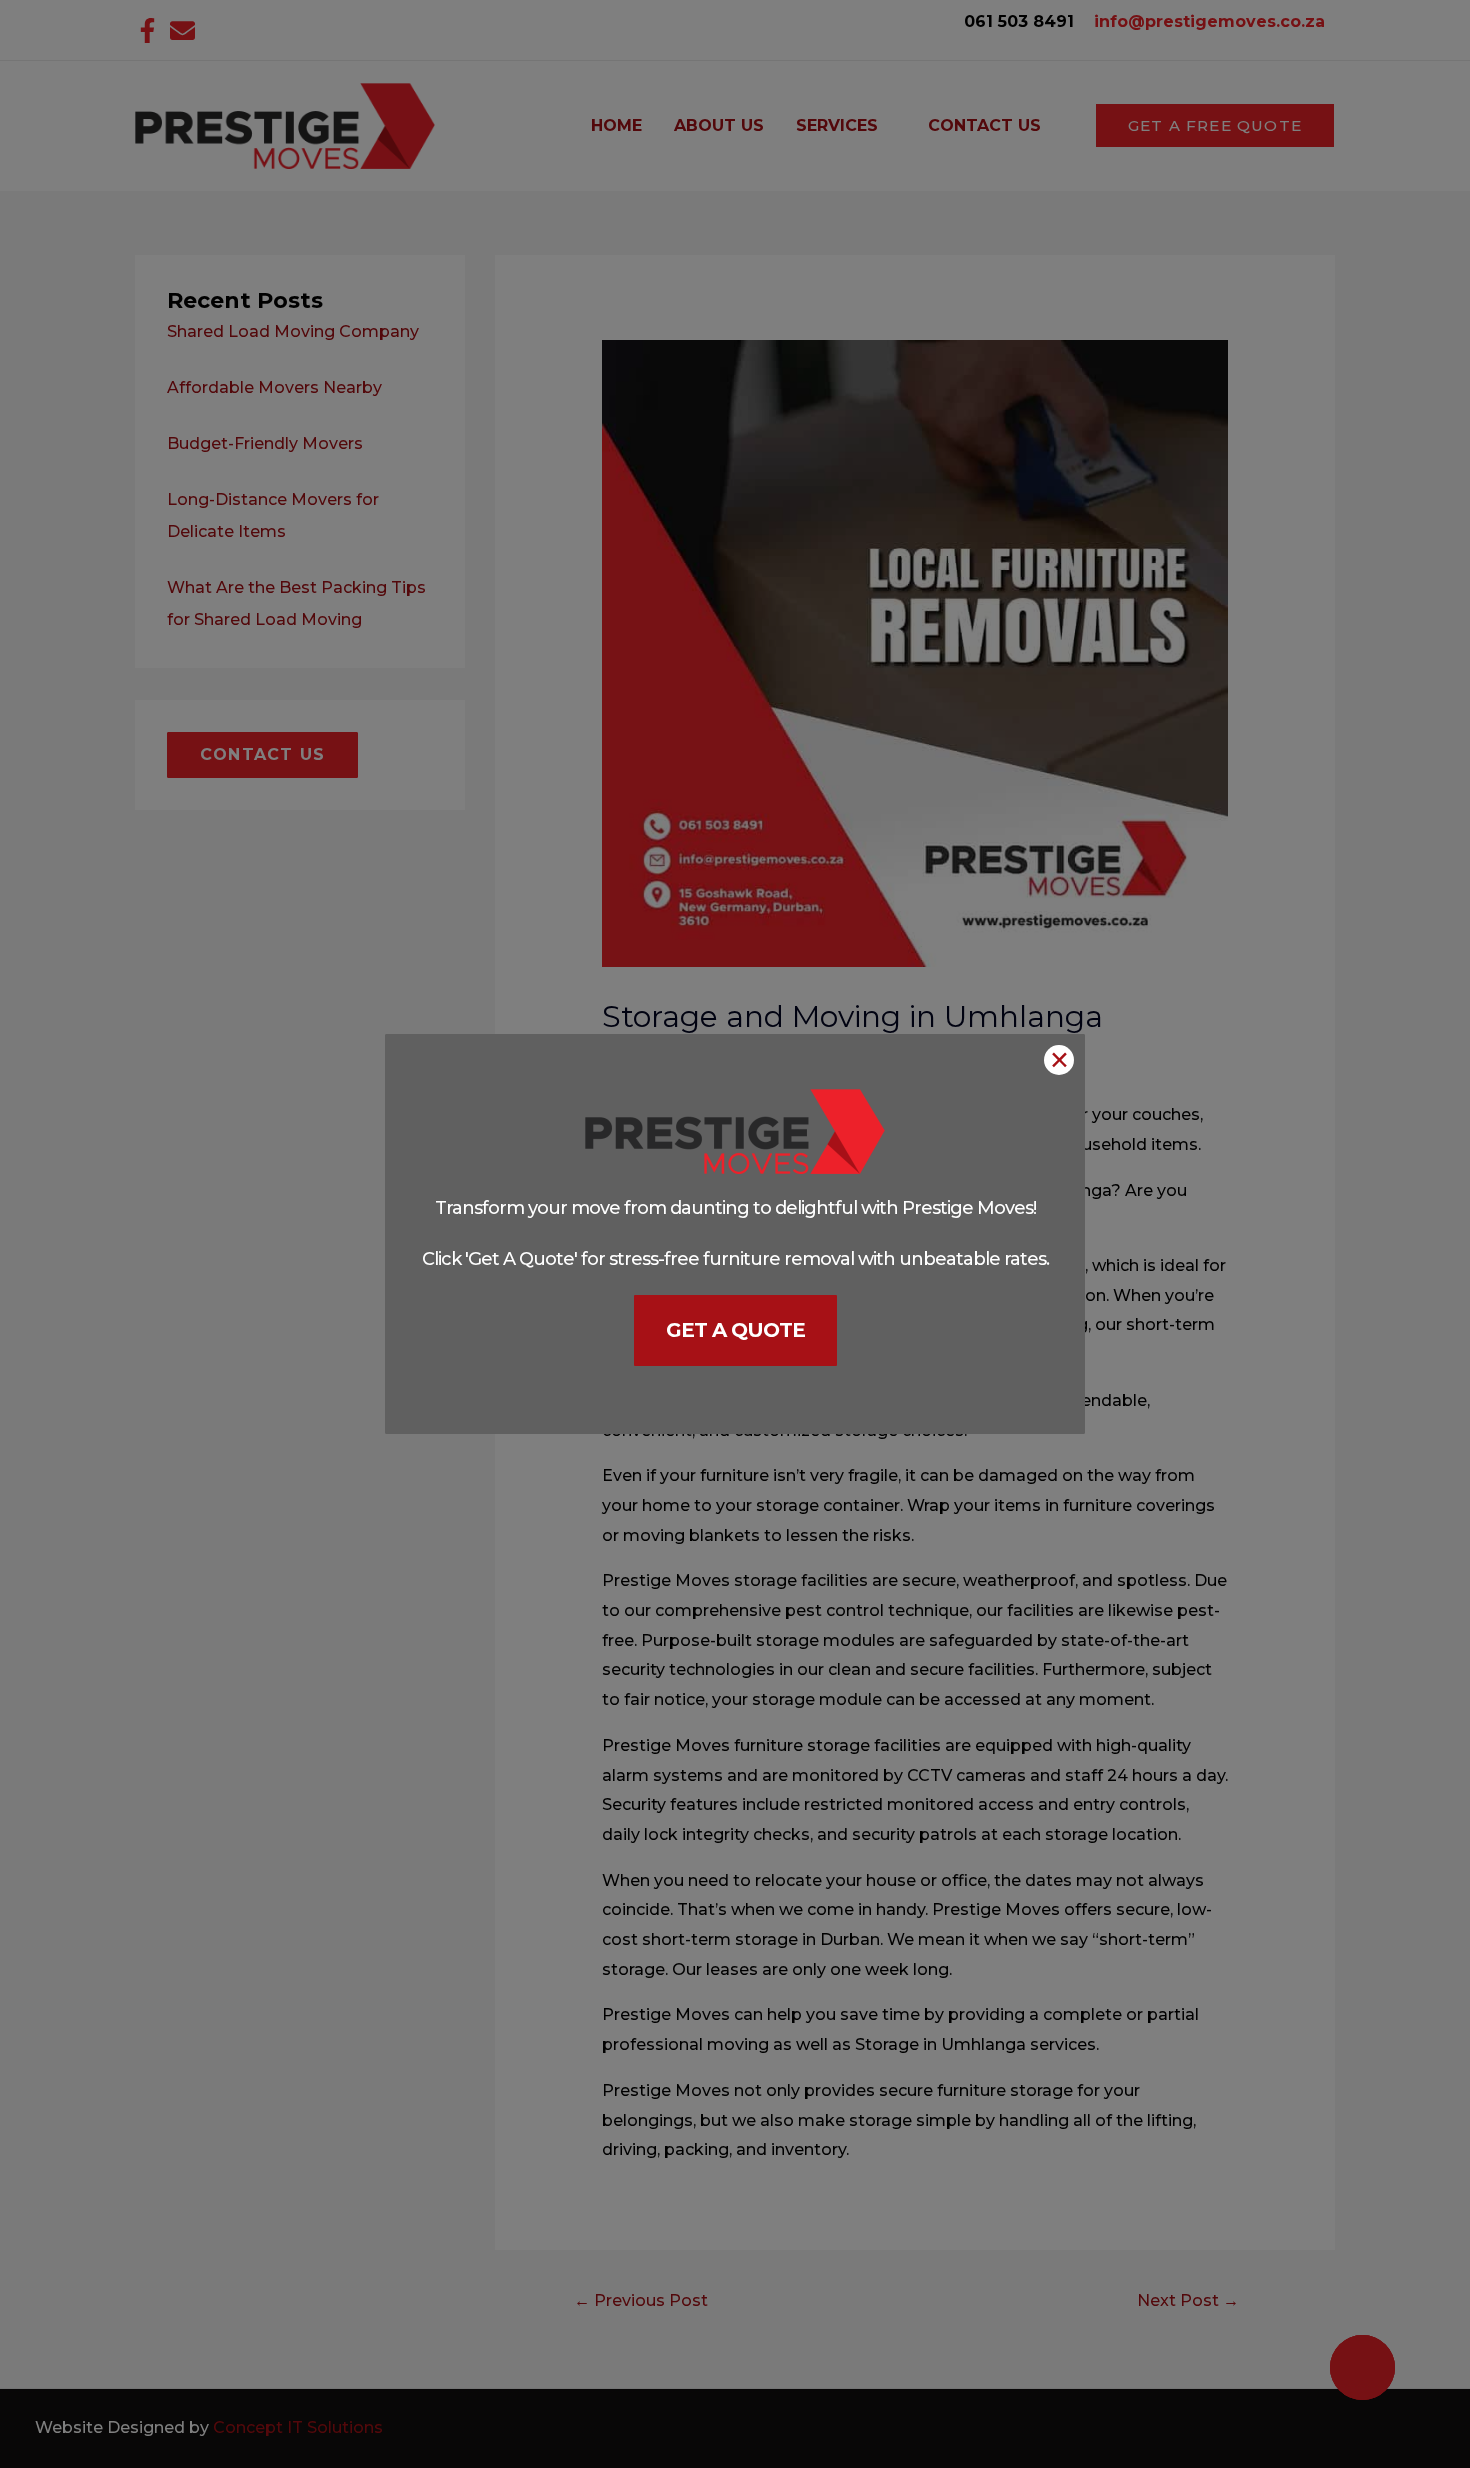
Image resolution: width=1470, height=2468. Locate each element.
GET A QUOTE (735, 1330)
